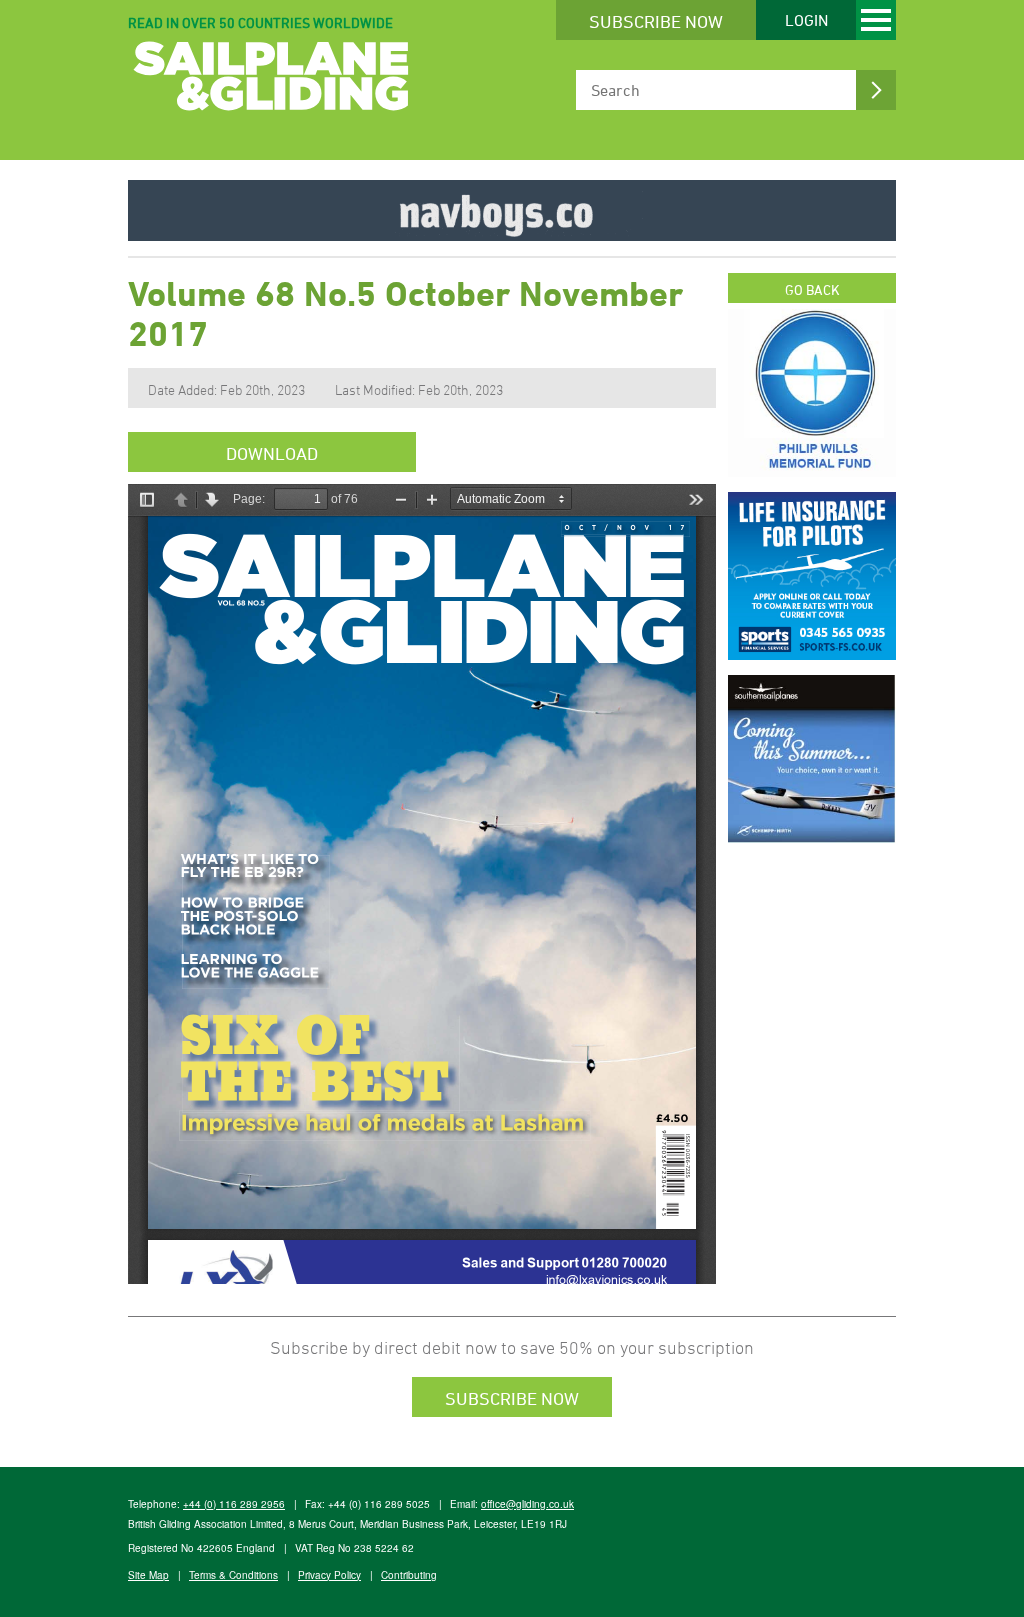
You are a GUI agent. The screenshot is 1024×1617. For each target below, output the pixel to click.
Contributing (409, 1575)
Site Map (148, 1575)
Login (806, 20)
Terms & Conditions (233, 1575)
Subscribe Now (656, 21)
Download (272, 453)
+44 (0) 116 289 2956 (234, 1504)
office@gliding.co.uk (527, 1504)
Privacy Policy (329, 1575)
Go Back (812, 289)
